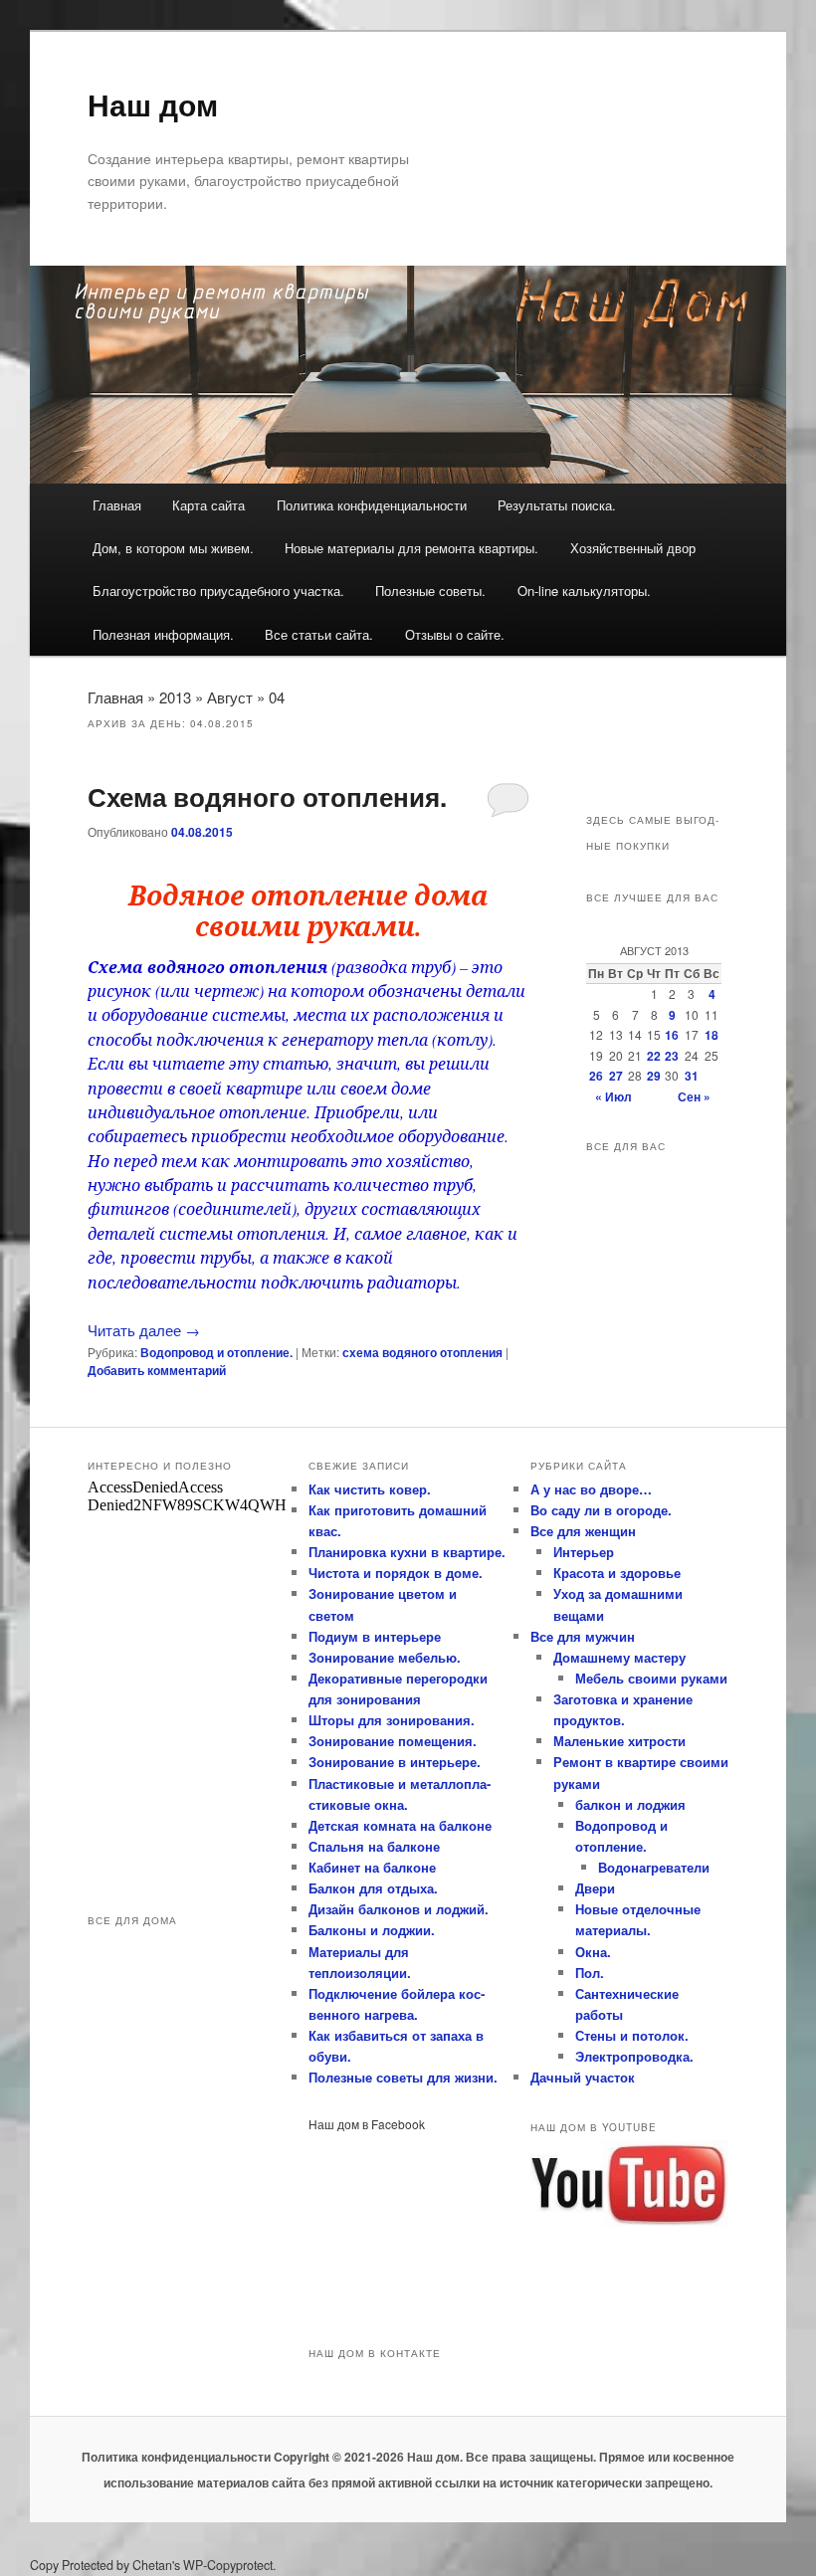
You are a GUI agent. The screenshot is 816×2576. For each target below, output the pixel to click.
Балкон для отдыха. (373, 1888)
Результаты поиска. (557, 505)
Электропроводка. (634, 2056)
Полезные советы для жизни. (403, 2077)
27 (616, 1076)
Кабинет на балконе (372, 1867)
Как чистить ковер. (370, 1489)
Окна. (593, 1952)
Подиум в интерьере (375, 1636)
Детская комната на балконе (400, 1825)
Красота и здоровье (617, 1573)
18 (712, 1035)
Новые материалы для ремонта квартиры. (411, 548)
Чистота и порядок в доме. (396, 1573)
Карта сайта (208, 505)
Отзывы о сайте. (455, 634)
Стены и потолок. (632, 2035)
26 (596, 1076)
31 (692, 1076)
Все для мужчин (583, 1636)
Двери (595, 1888)
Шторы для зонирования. (392, 1720)
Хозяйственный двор (633, 548)
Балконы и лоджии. (372, 1930)
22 (654, 1056)
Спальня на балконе (374, 1846)
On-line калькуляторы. (584, 591)
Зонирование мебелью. (385, 1657)
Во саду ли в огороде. (601, 1510)
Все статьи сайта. (319, 634)
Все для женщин (583, 1531)
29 (654, 1076)
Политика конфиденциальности (372, 505)
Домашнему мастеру (619, 1657)
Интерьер (584, 1552)
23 (672, 1056)
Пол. (590, 1973)
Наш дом (153, 104)
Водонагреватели (654, 1867)
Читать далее (144, 1330)
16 (672, 1035)
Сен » (694, 1096)
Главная (117, 505)
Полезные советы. (430, 591)
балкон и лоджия (630, 1804)
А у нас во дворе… (591, 1489)
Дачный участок (583, 2077)
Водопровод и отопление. (216, 1352)
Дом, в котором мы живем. (173, 548)
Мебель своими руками (651, 1678)
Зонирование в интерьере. (395, 1762)
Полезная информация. (163, 634)
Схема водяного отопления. (267, 796)
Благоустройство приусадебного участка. (218, 591)
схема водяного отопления (422, 1352)
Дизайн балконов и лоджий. (399, 1909)
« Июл (613, 1096)
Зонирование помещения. (393, 1741)
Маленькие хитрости (619, 1741)
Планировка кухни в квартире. (407, 1552)
